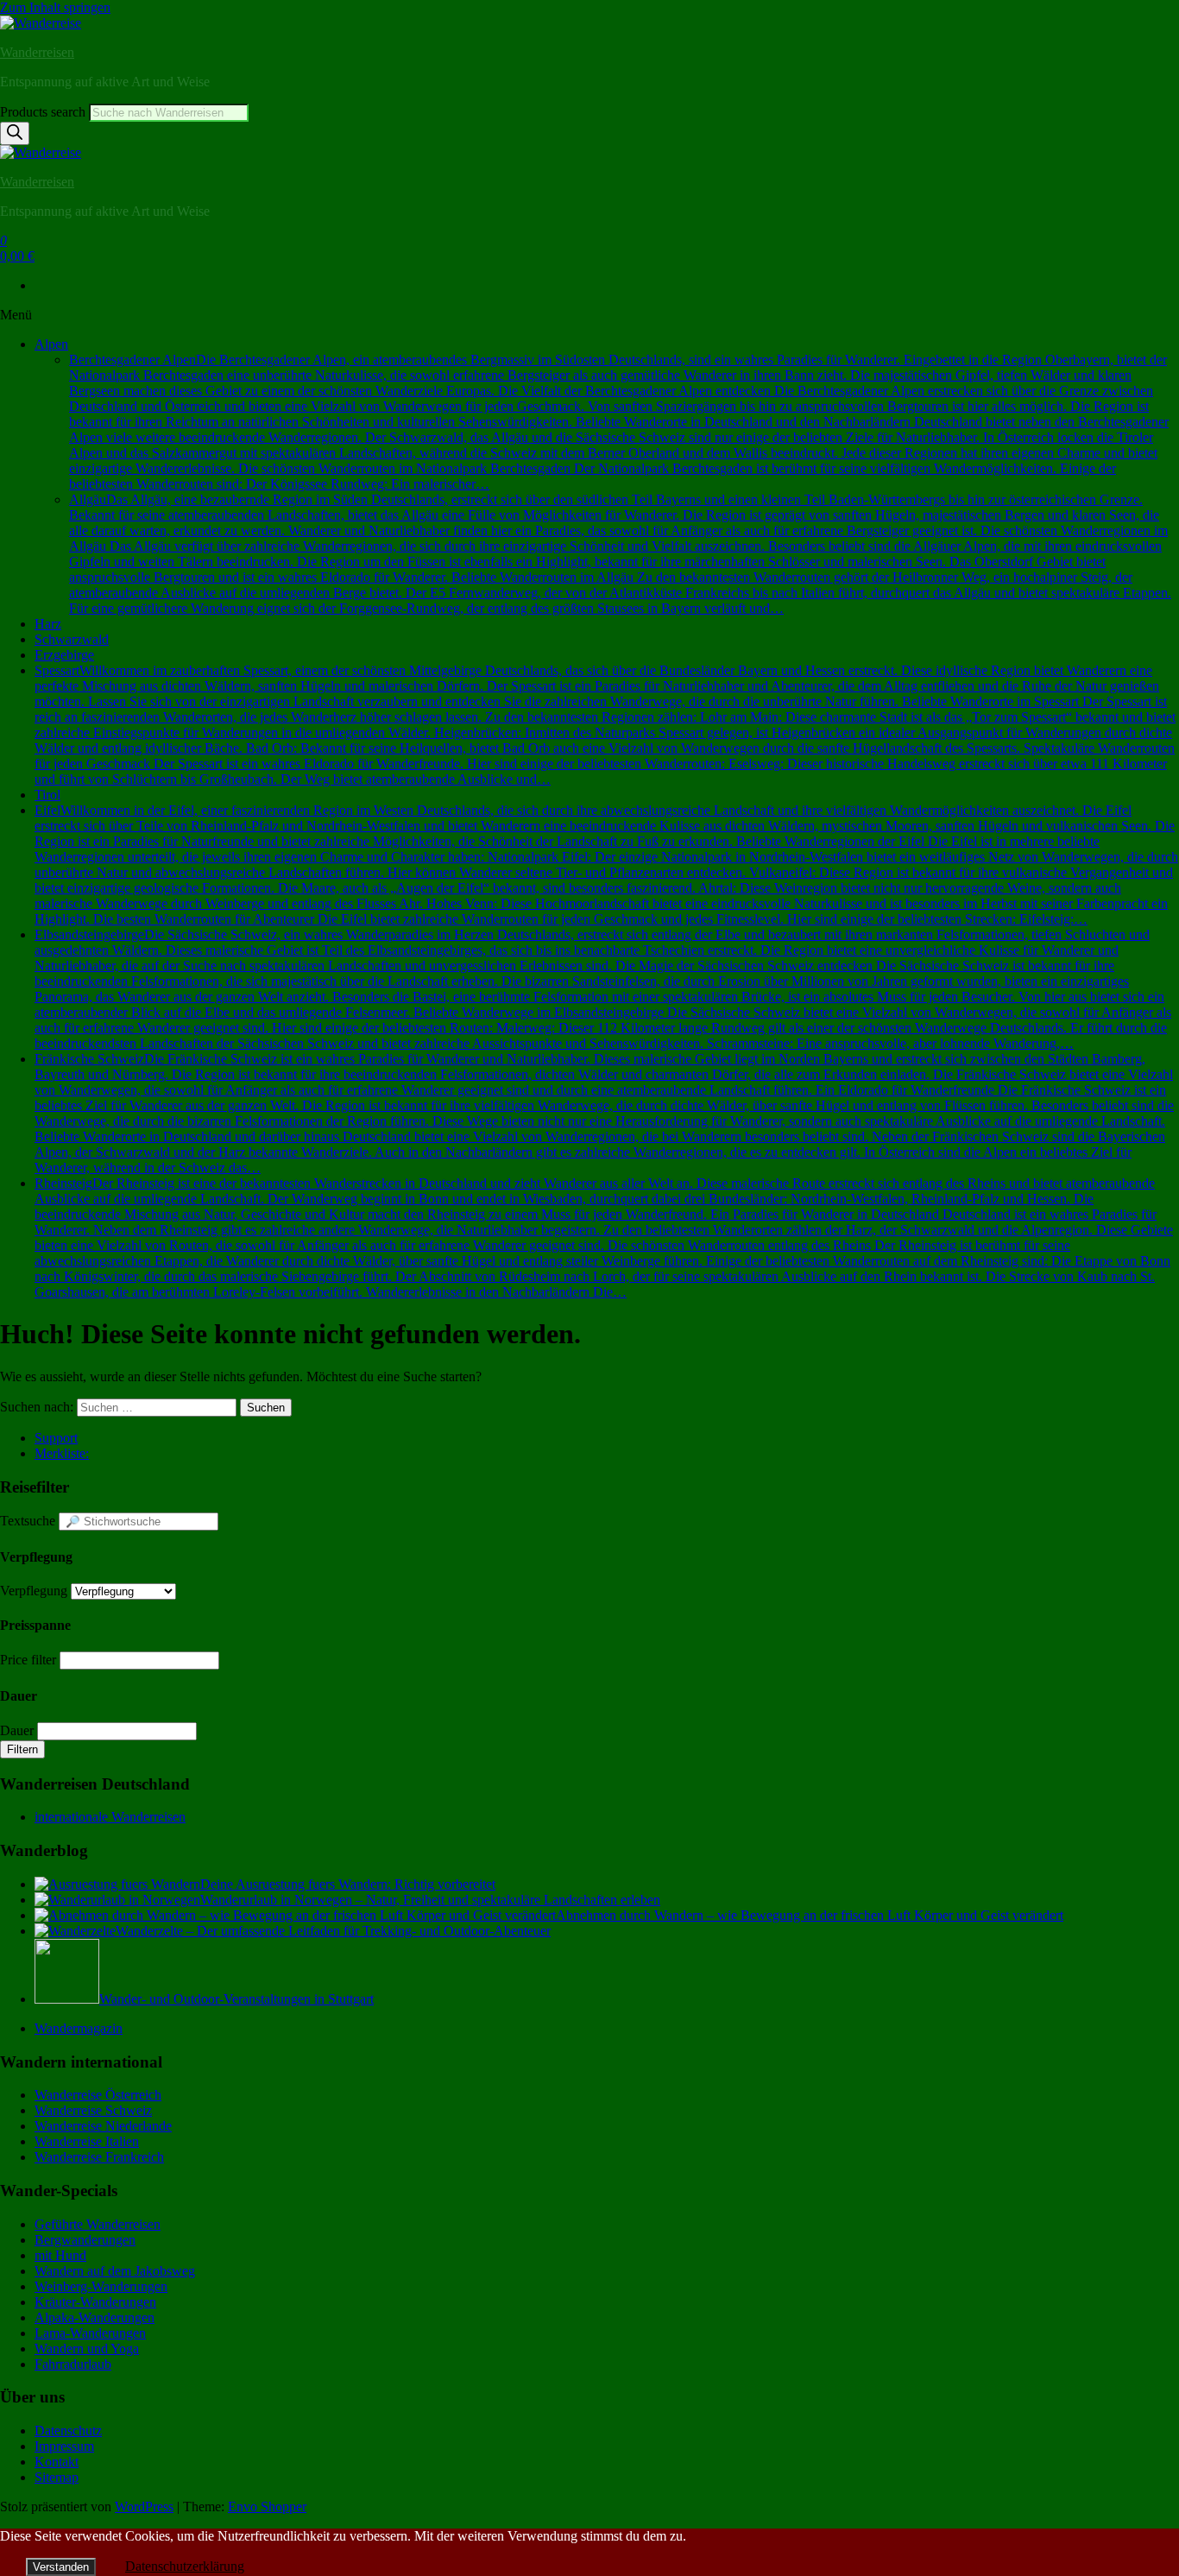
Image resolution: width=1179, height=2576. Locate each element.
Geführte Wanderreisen (98, 2224)
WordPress (144, 2507)
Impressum (64, 2446)
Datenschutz (68, 2431)
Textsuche (28, 1521)
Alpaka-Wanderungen (95, 2317)
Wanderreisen (37, 52)
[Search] (15, 133)
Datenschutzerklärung (185, 2566)
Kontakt (57, 2462)
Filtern (22, 1749)
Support (56, 1438)
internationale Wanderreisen (110, 1817)
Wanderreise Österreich (98, 2095)
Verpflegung (34, 1591)
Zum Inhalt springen (55, 7)
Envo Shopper (267, 2507)
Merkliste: (62, 1453)
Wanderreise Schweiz (93, 2110)
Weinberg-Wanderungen (101, 2286)
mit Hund (60, 2255)
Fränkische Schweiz (604, 1113)
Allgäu (620, 554)
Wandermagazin (79, 2028)
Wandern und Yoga (87, 2349)
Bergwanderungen (85, 2240)
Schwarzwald (72, 639)
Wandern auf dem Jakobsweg (115, 2271)
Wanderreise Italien (87, 2141)
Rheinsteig (604, 1237)
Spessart (605, 725)
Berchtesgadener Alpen (619, 422)
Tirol (47, 795)
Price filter (28, 1660)
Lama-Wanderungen (90, 2333)
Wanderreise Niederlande (103, 2126)
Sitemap (57, 2477)
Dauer (17, 1730)
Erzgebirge (64, 655)
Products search (44, 112)
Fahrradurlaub (73, 2364)
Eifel (606, 865)
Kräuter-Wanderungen (95, 2302)
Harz (48, 624)
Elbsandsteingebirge (603, 989)
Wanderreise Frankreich (99, 2157)
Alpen (51, 344)
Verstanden (61, 2567)
